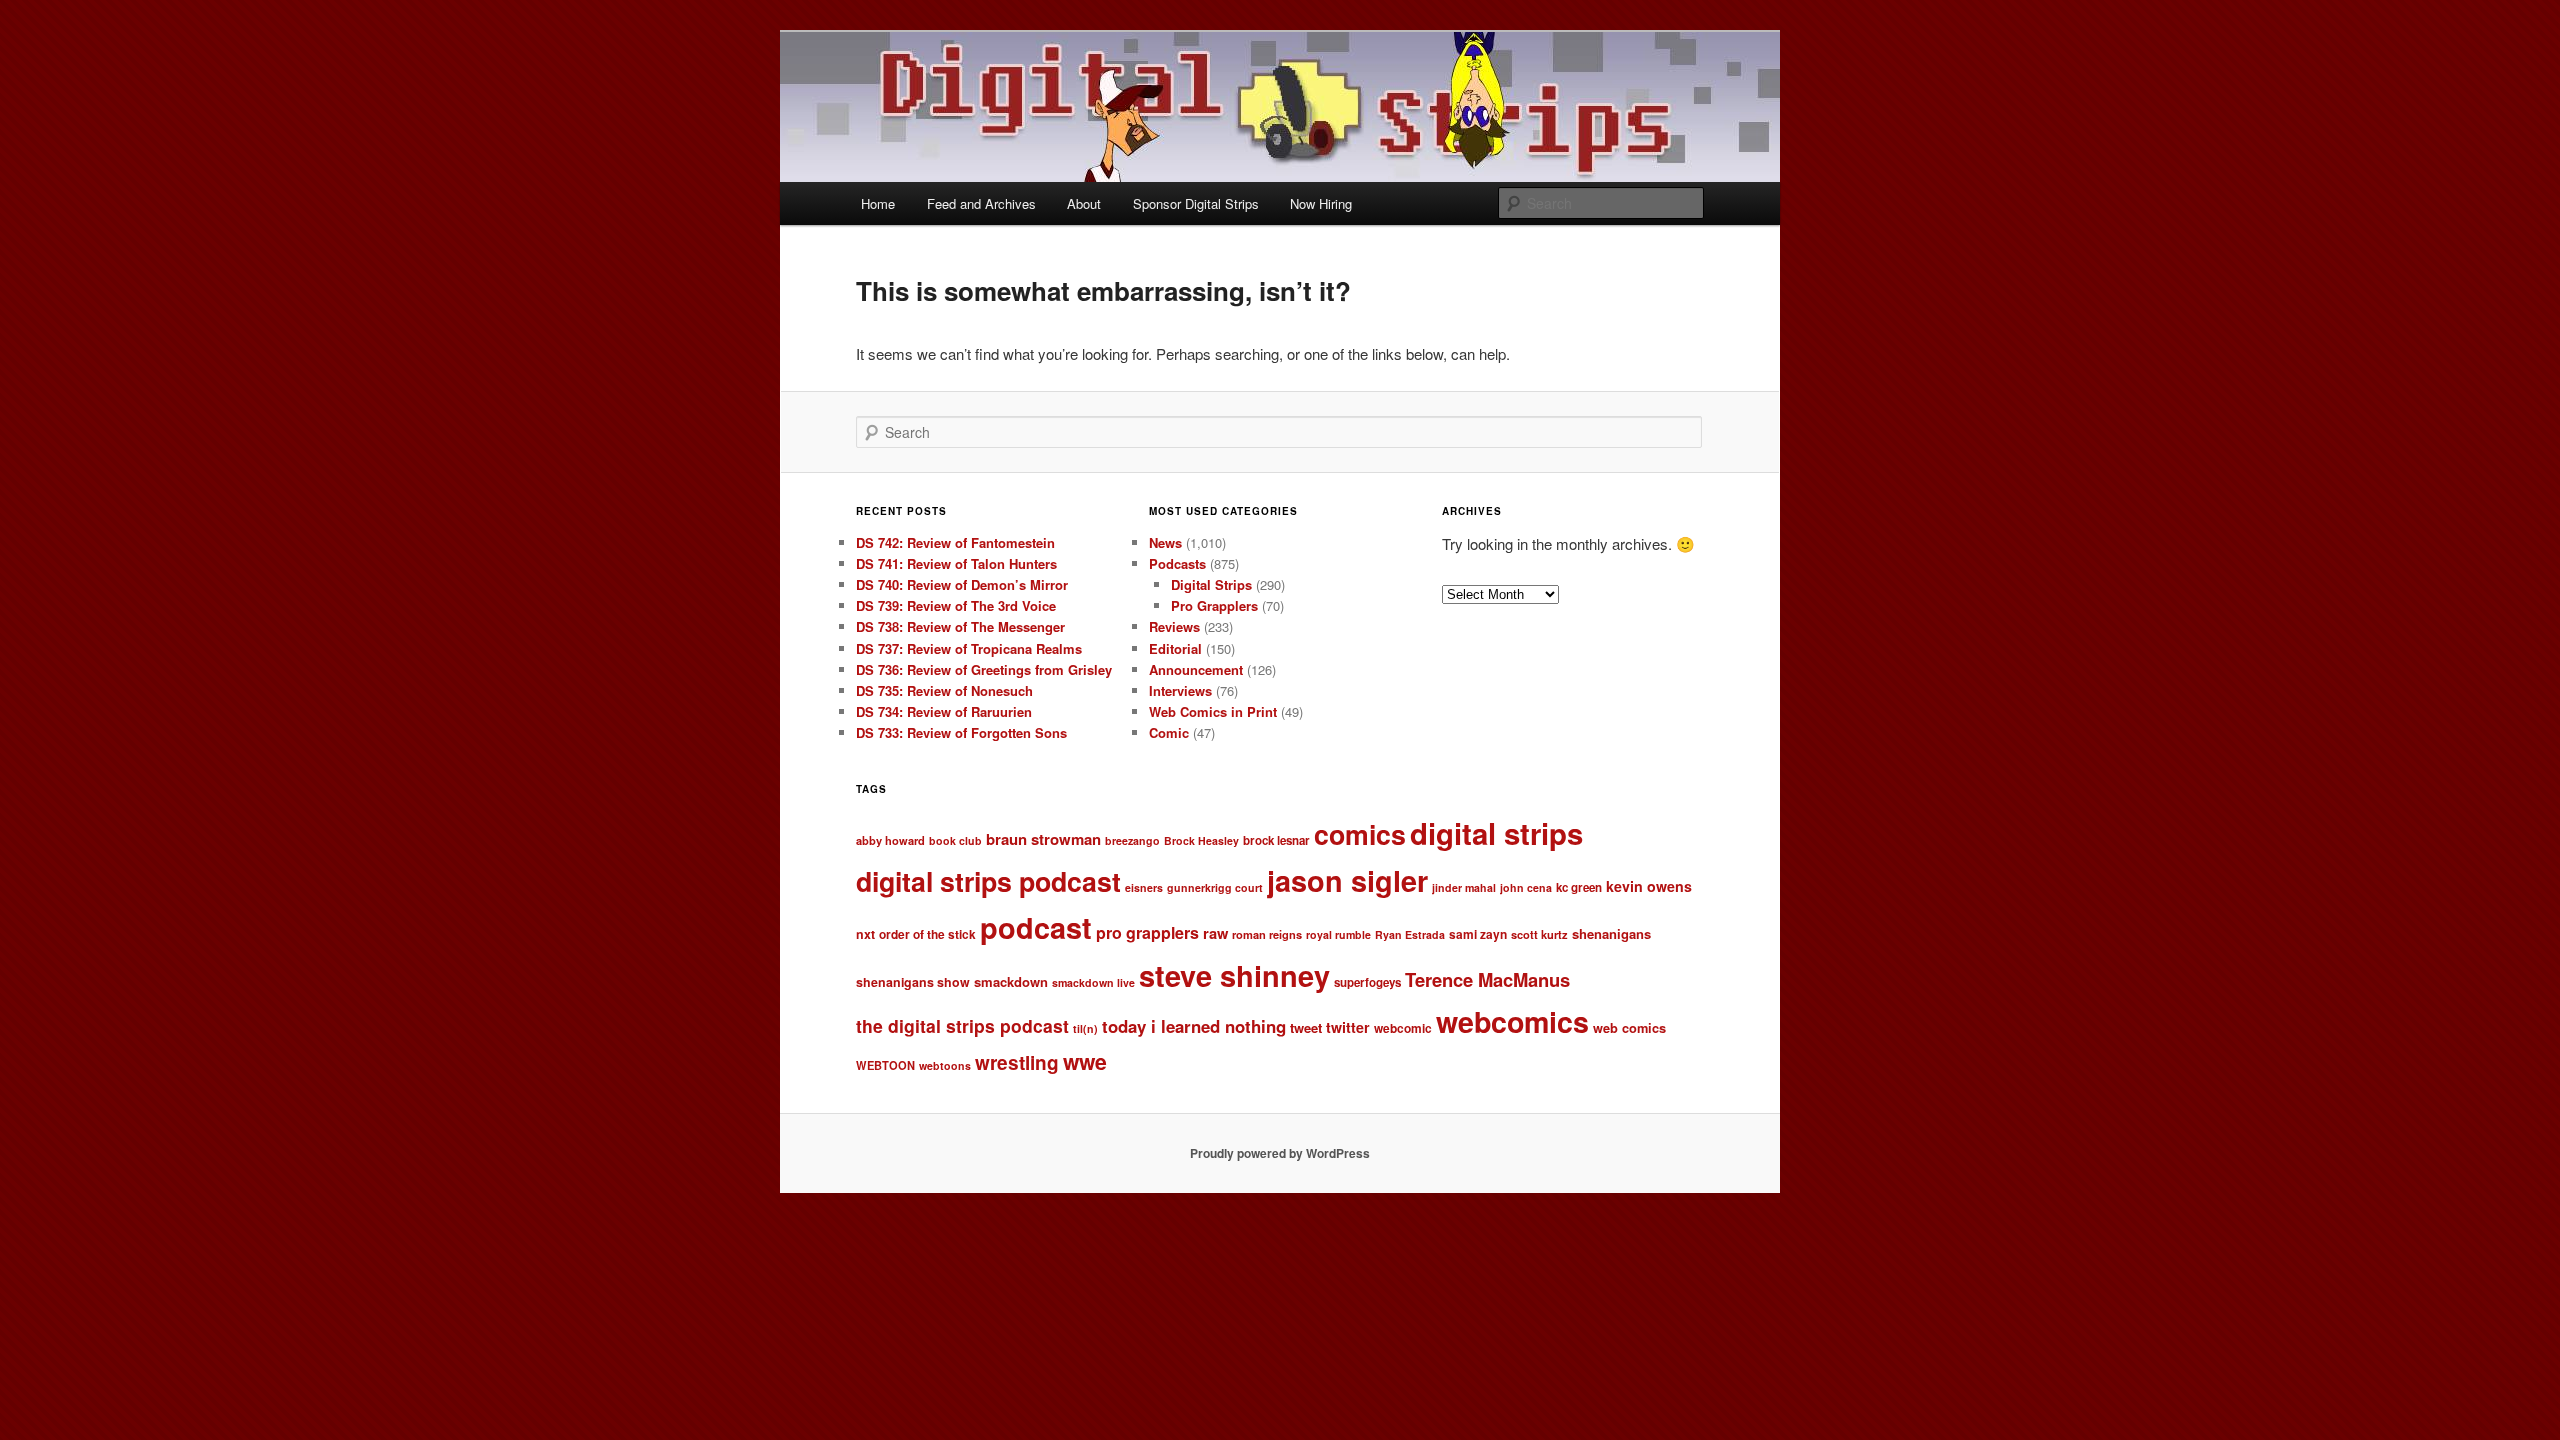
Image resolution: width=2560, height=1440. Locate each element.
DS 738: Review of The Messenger (960, 626)
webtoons (945, 1065)
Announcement (1196, 669)
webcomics (1512, 1021)
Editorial (1175, 648)
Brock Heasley (1201, 840)
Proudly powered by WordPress (1280, 1153)
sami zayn (1478, 934)
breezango (1132, 840)
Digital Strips (1211, 584)
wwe (1085, 1061)
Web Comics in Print (1213, 711)
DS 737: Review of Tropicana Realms (969, 648)
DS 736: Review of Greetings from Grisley (984, 669)
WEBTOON (885, 1065)
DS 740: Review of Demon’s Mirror (962, 584)
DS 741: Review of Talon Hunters (956, 563)
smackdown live (1093, 982)
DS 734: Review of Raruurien (944, 711)
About (1084, 203)
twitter (1348, 1027)
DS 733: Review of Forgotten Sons (961, 732)
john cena (1526, 887)
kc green (1579, 887)
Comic (1169, 732)
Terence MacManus (1487, 979)
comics (1360, 834)
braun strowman (1043, 839)
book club (955, 840)
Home (878, 203)
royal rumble (1338, 934)
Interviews (1180, 690)
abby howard (890, 840)
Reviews (1174, 626)
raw (1215, 933)
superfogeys (1367, 982)
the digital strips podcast (962, 1025)
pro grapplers (1147, 932)
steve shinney (1234, 975)
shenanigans (1611, 933)
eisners (1144, 887)
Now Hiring (1321, 203)
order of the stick (927, 934)
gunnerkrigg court (1215, 887)
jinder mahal (1464, 887)
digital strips (1496, 833)
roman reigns (1267, 934)
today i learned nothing (1194, 1026)
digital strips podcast (988, 881)
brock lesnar (1276, 840)
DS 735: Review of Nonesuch (944, 690)
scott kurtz (1539, 934)
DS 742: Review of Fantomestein (955, 542)
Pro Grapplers (1214, 605)
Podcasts (1177, 563)
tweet (1306, 1027)
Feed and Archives (981, 203)
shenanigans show (913, 982)
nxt (865, 934)
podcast (1036, 927)
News (1165, 542)
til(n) (1085, 1028)
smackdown (1011, 981)
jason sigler (1347, 880)
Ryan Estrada (1410, 934)
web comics (1629, 1028)
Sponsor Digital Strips (1196, 203)
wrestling (1017, 1062)
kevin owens (1649, 886)
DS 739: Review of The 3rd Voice (956, 605)
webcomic (1403, 1028)
